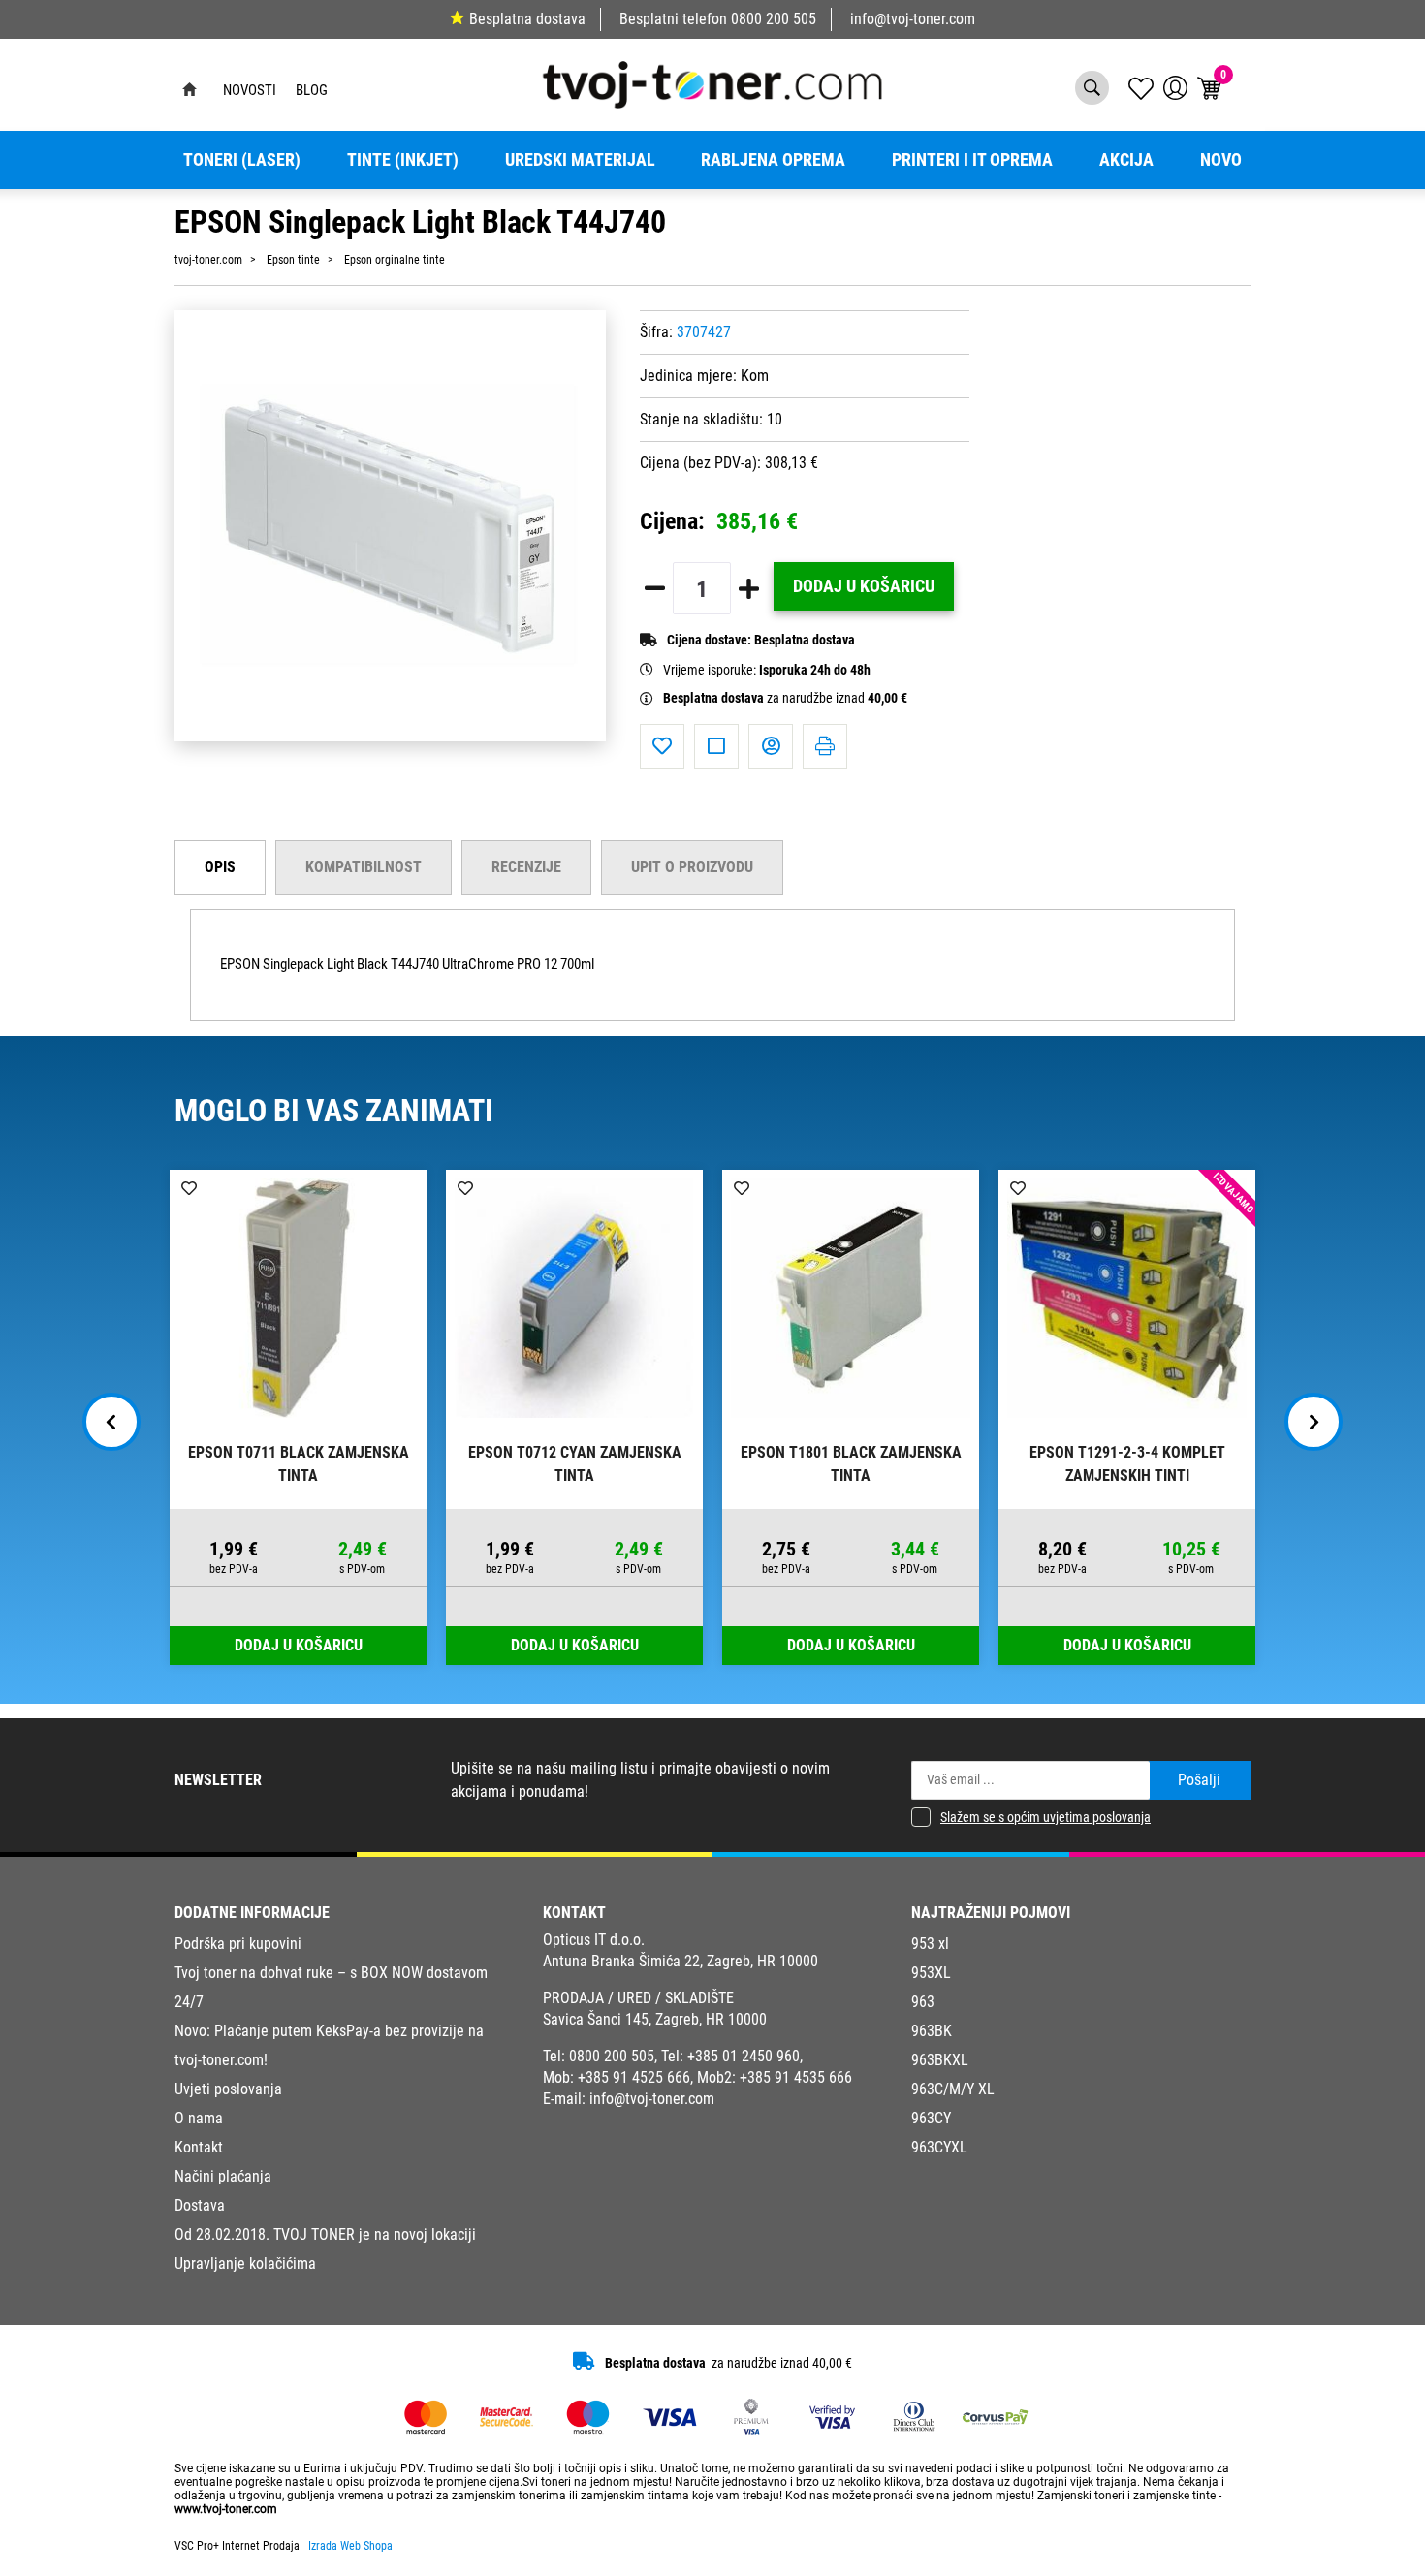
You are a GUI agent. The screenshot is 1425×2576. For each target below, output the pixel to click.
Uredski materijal (580, 160)
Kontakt (199, 2147)
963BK (932, 2031)
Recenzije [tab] (526, 867)
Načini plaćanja (223, 2176)
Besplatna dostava (527, 19)
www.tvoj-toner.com (226, 2509)
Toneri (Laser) (242, 160)
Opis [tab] (220, 867)
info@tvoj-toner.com (913, 19)
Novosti (250, 90)
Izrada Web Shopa (350, 2546)
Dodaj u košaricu (864, 586)
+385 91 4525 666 (634, 2077)
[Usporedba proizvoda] (716, 746)
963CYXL (939, 2147)
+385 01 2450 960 (744, 2056)
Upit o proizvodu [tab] (692, 867)
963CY (931, 2118)
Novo (1221, 160)
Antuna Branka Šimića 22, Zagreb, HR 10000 (681, 1961)
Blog (312, 90)
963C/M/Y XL (953, 2089)
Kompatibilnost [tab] (364, 867)
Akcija (1126, 160)
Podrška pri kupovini (238, 1944)
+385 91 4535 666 (796, 2077)
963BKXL (940, 2060)
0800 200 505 (774, 19)
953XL (931, 1973)
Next (1314, 1422)
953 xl (930, 1944)
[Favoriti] (662, 746)
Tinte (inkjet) (403, 160)
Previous (111, 1422)
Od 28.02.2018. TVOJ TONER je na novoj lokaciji (325, 2234)
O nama (199, 2118)
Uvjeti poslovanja (228, 2089)
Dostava (200, 2205)
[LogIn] (1175, 88)
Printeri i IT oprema (972, 160)
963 (923, 2002)
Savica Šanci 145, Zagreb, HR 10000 (655, 2019)
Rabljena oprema (773, 160)
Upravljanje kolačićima (245, 2263)
